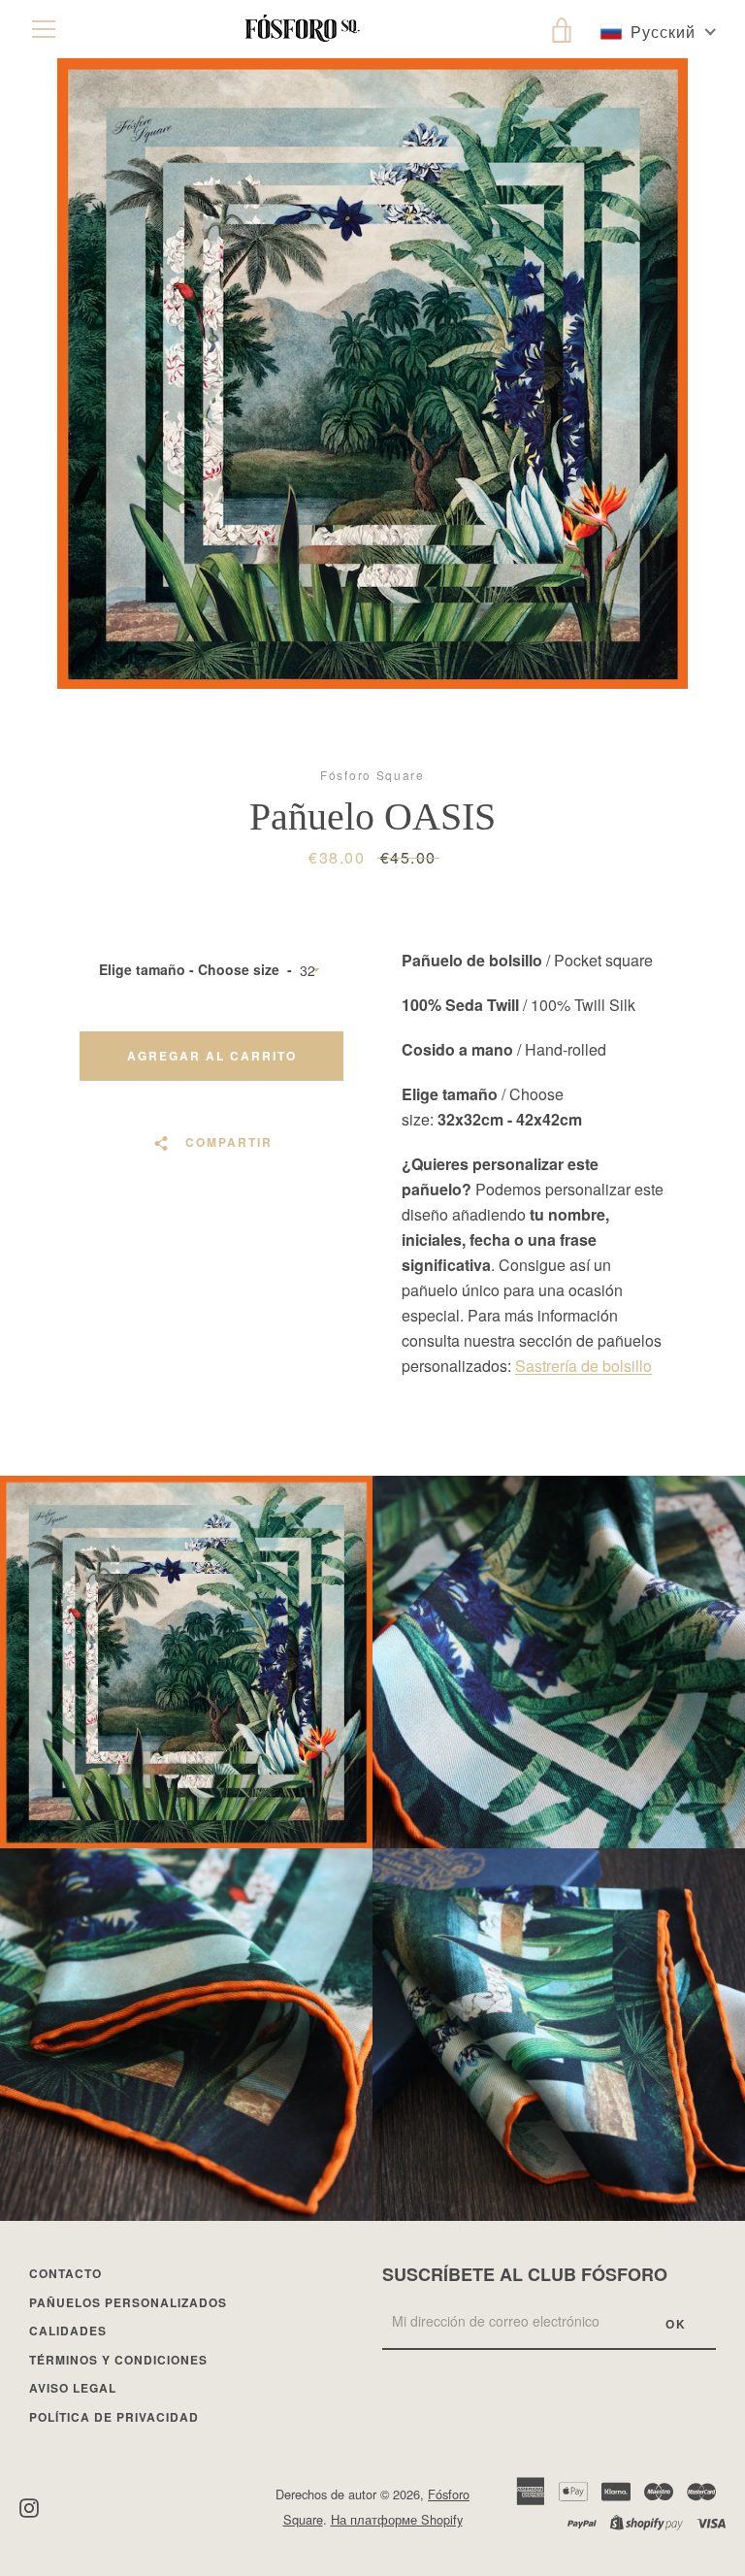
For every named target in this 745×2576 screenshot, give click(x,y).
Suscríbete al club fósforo (525, 2274)
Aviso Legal (73, 2388)
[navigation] (44, 29)
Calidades (68, 2331)
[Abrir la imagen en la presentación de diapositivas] (372, 374)
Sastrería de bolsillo (583, 1366)
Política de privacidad (114, 2417)
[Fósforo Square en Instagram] (29, 2506)
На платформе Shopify (397, 2519)
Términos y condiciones (118, 2360)
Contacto (65, 2273)
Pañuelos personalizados (128, 2302)
